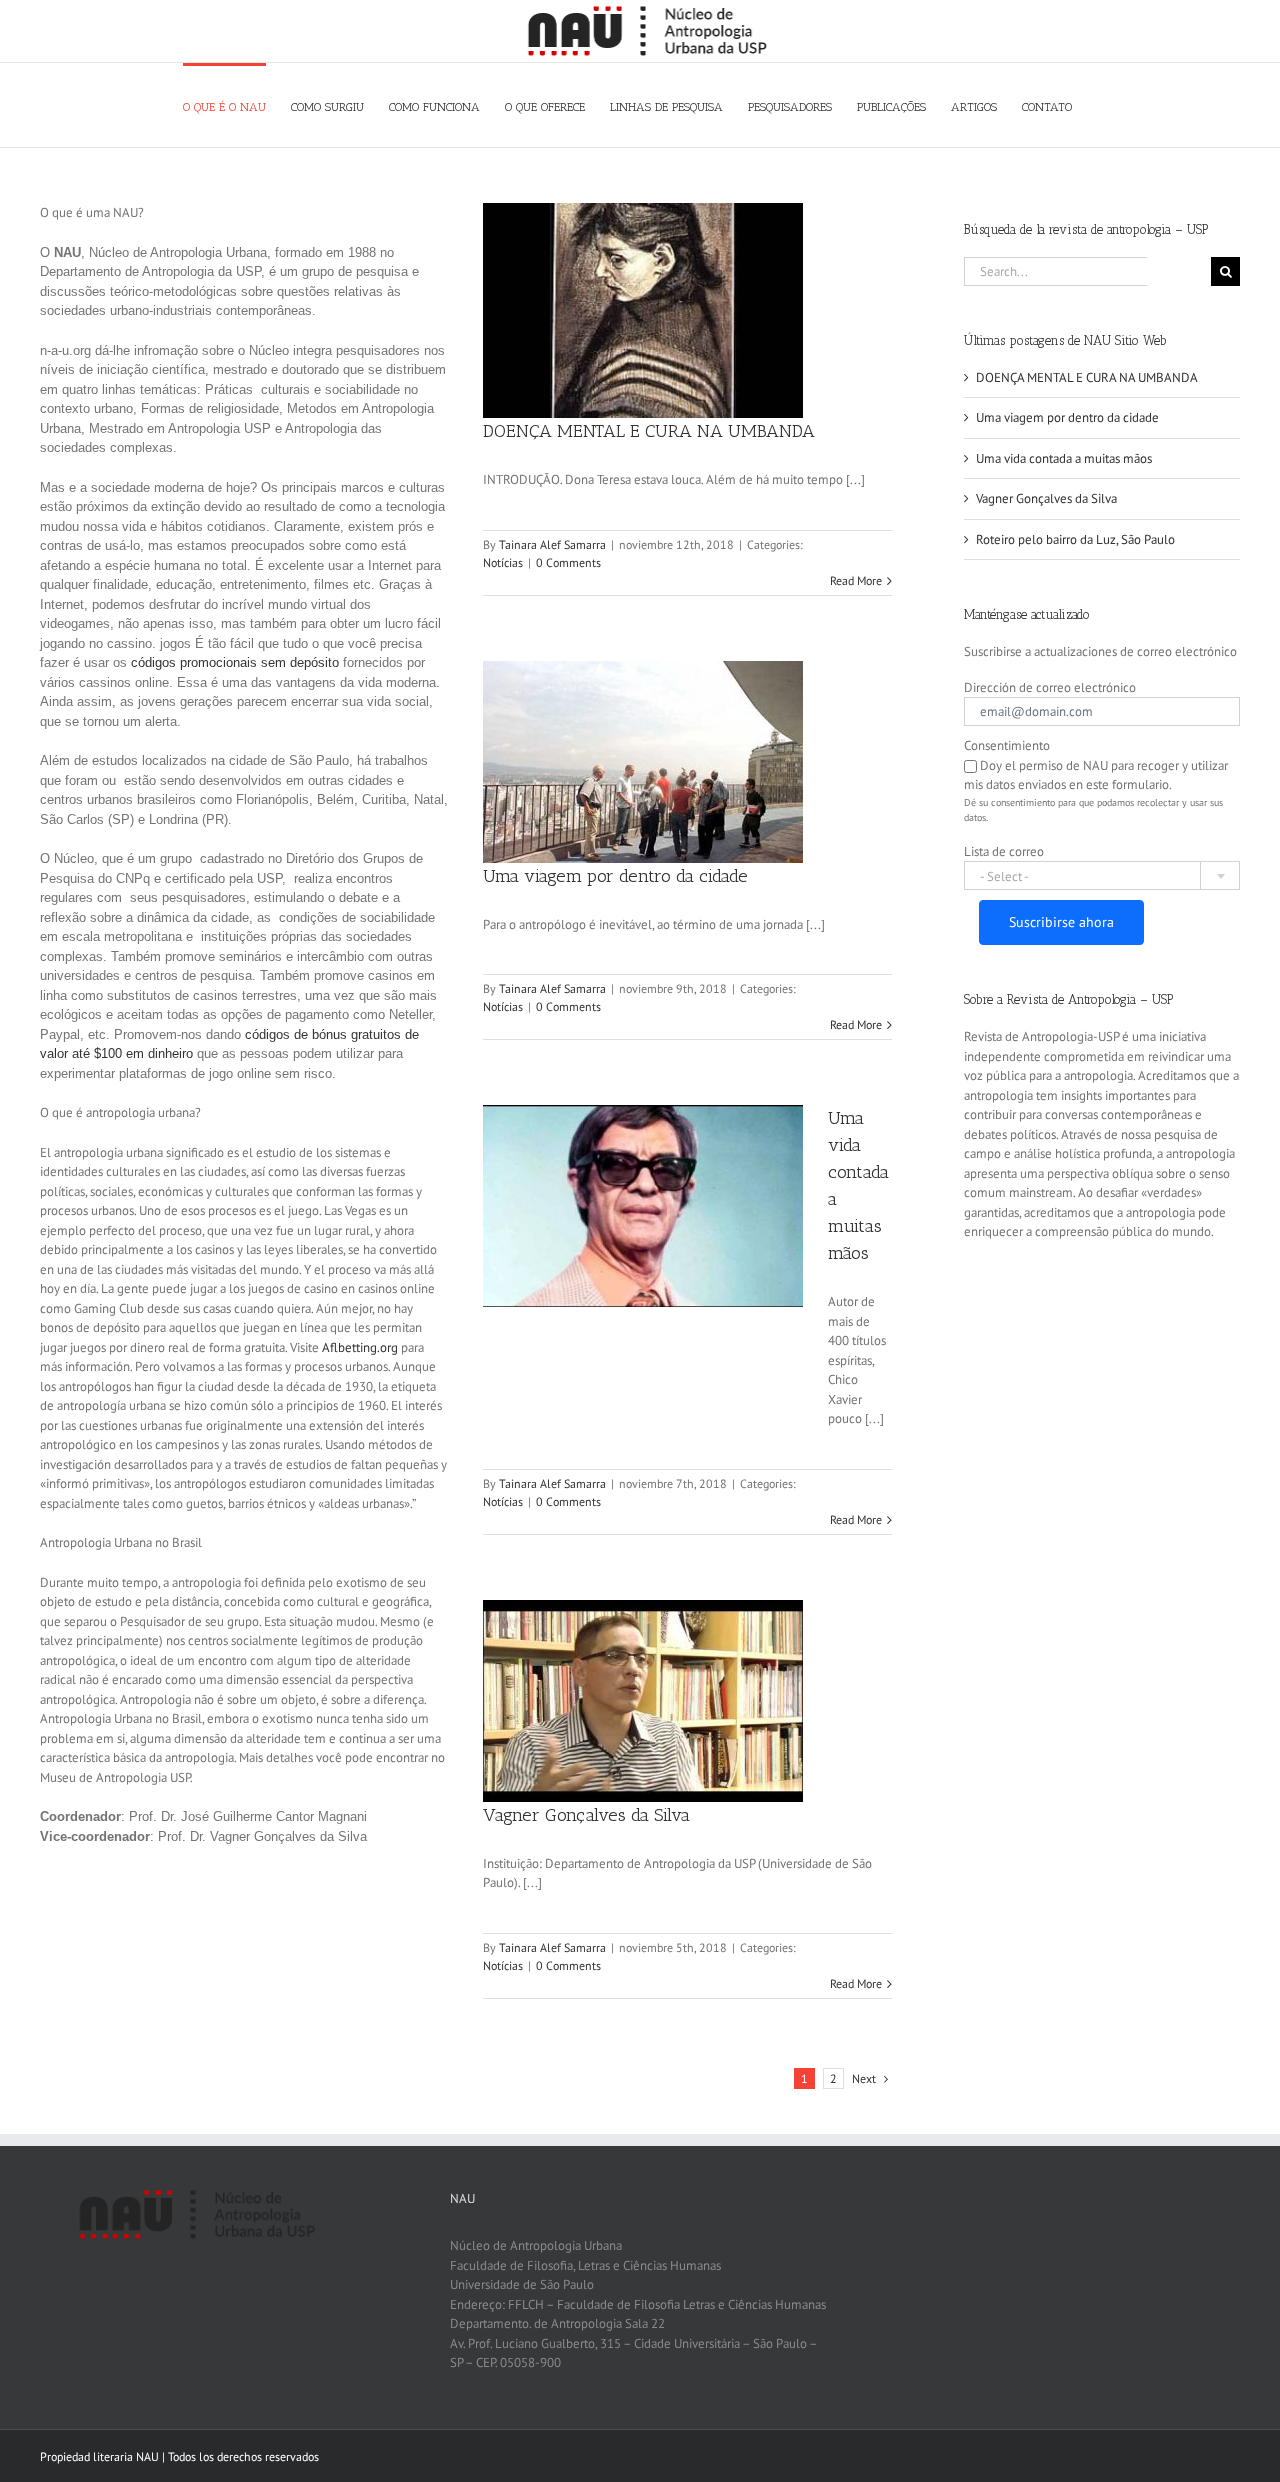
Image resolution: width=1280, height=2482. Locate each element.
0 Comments (568, 562)
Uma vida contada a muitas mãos (1064, 458)
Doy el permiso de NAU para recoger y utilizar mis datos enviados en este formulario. (1096, 775)
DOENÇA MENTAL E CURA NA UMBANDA (649, 431)
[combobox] (1102, 875)
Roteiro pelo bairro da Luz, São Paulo (1075, 539)
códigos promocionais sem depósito (235, 662)
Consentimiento (1007, 745)
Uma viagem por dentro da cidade (615, 876)
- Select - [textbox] (1004, 876)
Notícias (503, 562)
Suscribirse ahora (1061, 922)
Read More (856, 580)
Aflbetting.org (360, 1347)
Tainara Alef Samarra (552, 544)
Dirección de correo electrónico (1050, 687)
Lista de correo (1004, 851)
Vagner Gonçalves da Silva (586, 1815)
